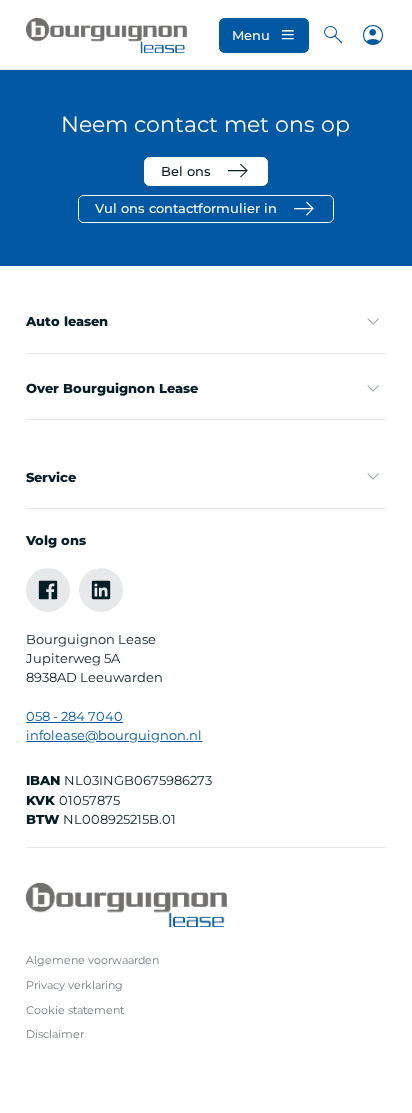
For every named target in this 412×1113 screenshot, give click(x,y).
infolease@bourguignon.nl (114, 735)
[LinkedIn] (101, 590)
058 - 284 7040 (74, 716)
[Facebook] (48, 590)
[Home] (106, 35)
